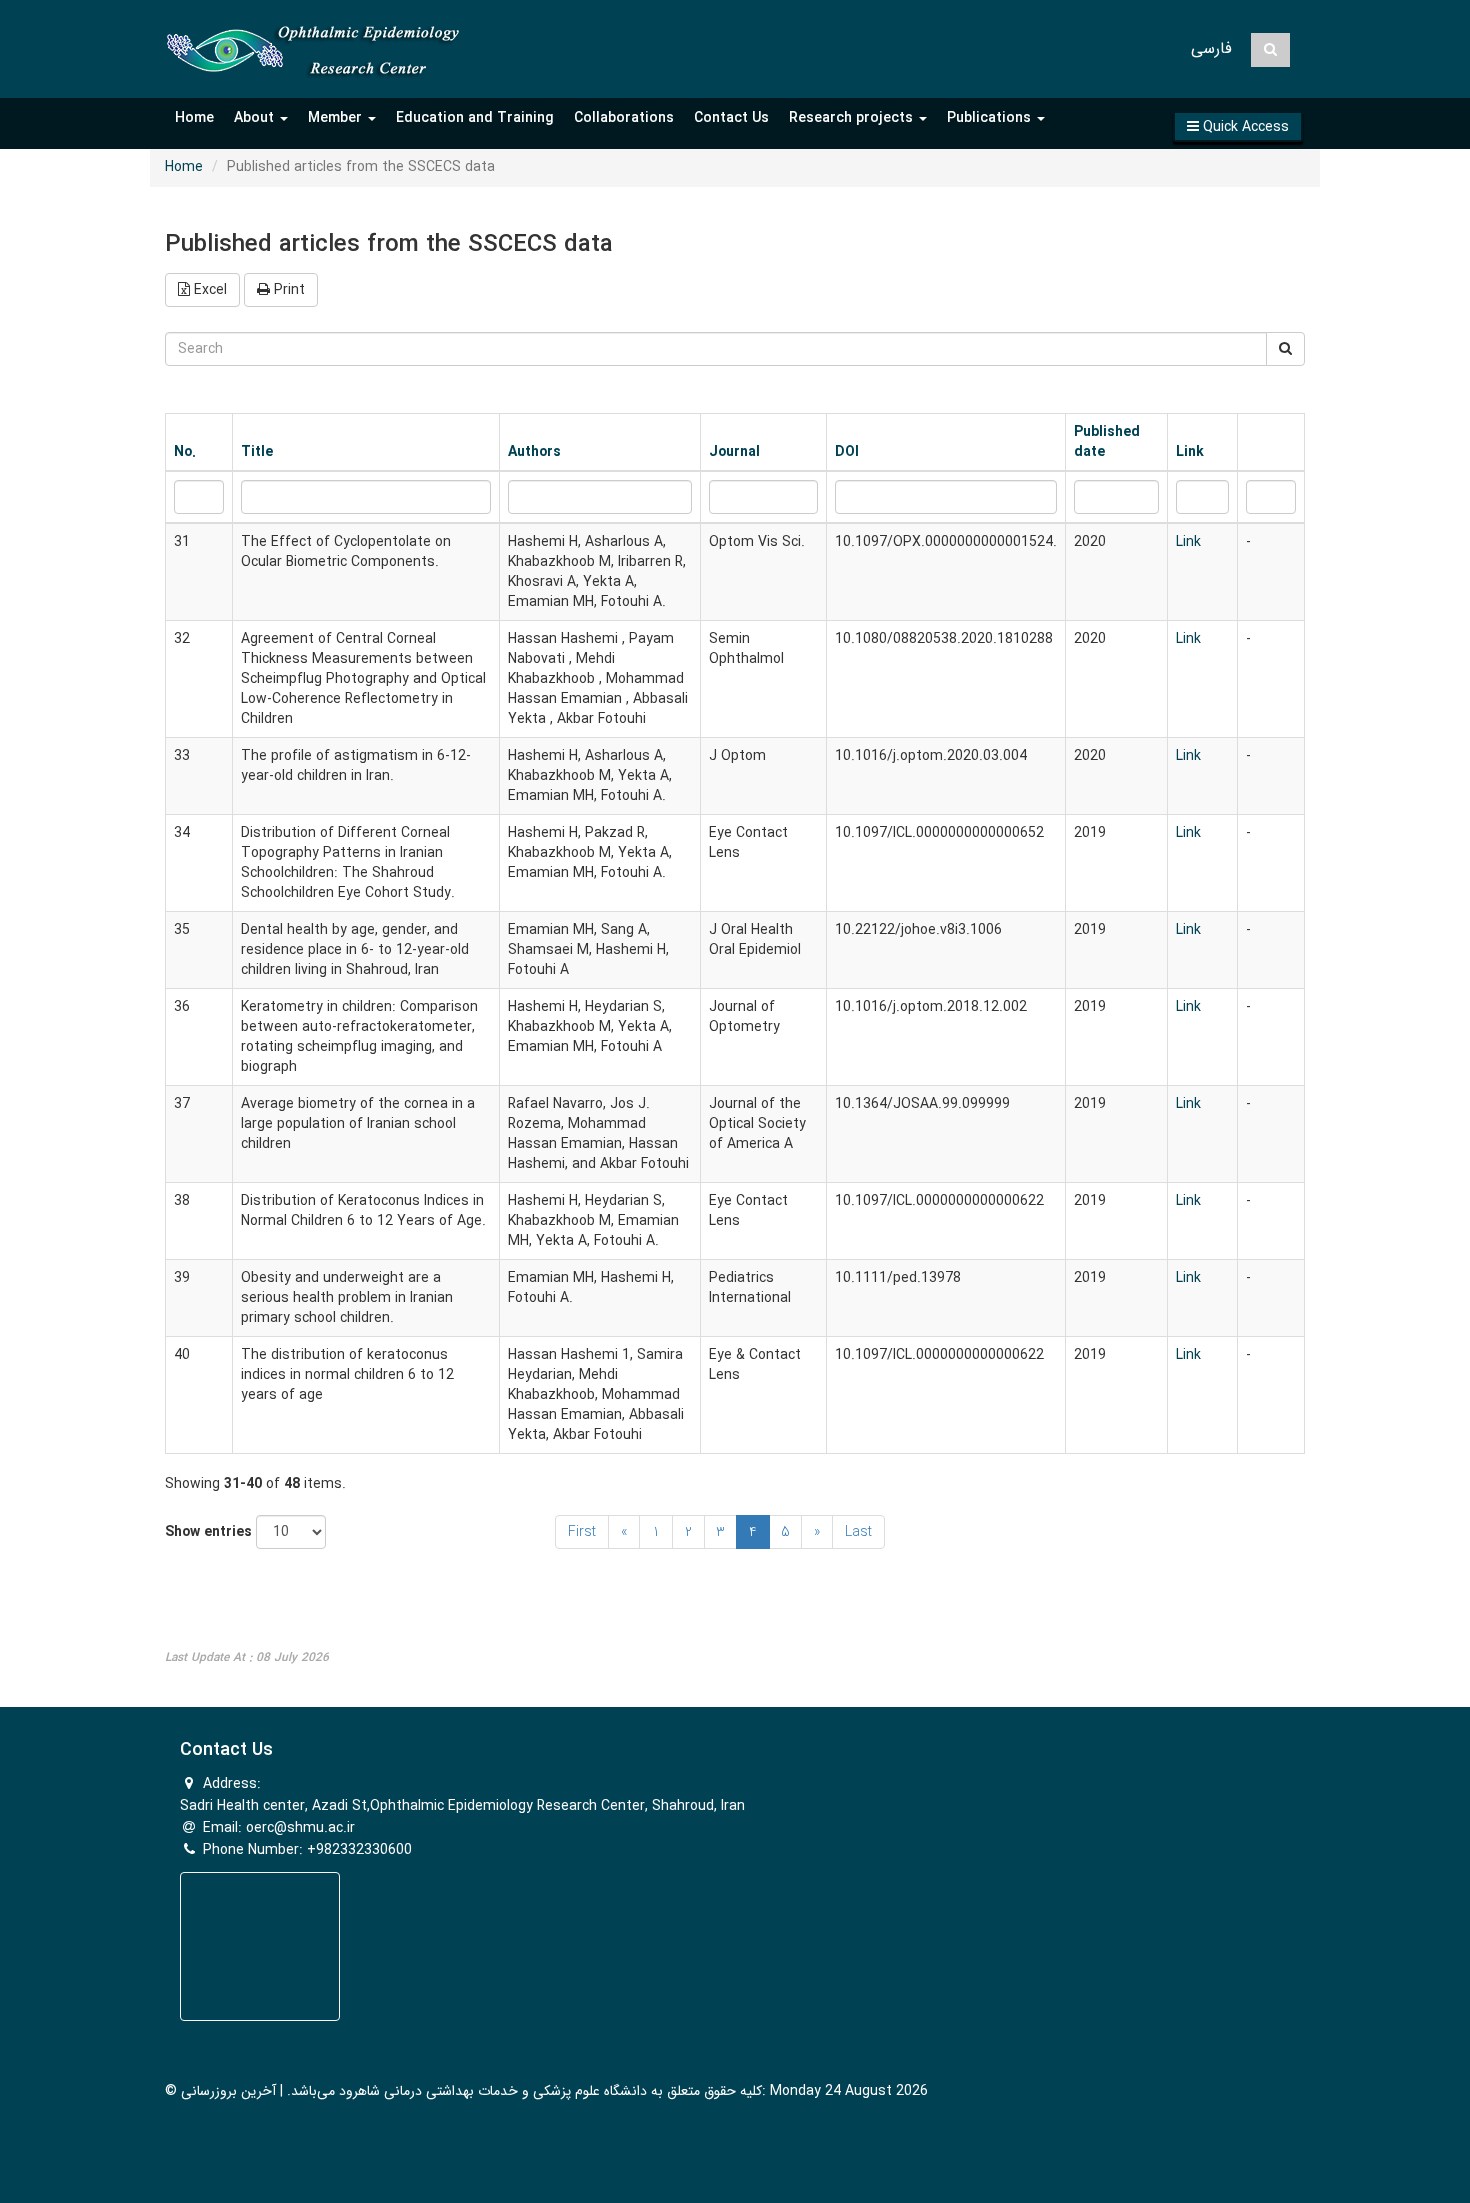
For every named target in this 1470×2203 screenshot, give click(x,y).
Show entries (208, 1532)
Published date (1107, 442)
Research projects (853, 118)
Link (1190, 452)
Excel (208, 290)
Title (257, 452)
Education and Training (475, 118)
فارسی (1211, 48)
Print (287, 290)
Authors (534, 452)
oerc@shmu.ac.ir (300, 1828)
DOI (847, 452)
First (582, 1532)
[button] (1238, 126)
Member (337, 118)
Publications (991, 118)
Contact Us (731, 118)
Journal (734, 452)
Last (858, 1532)
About (256, 118)
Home (194, 118)
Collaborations (624, 118)
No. (185, 452)
